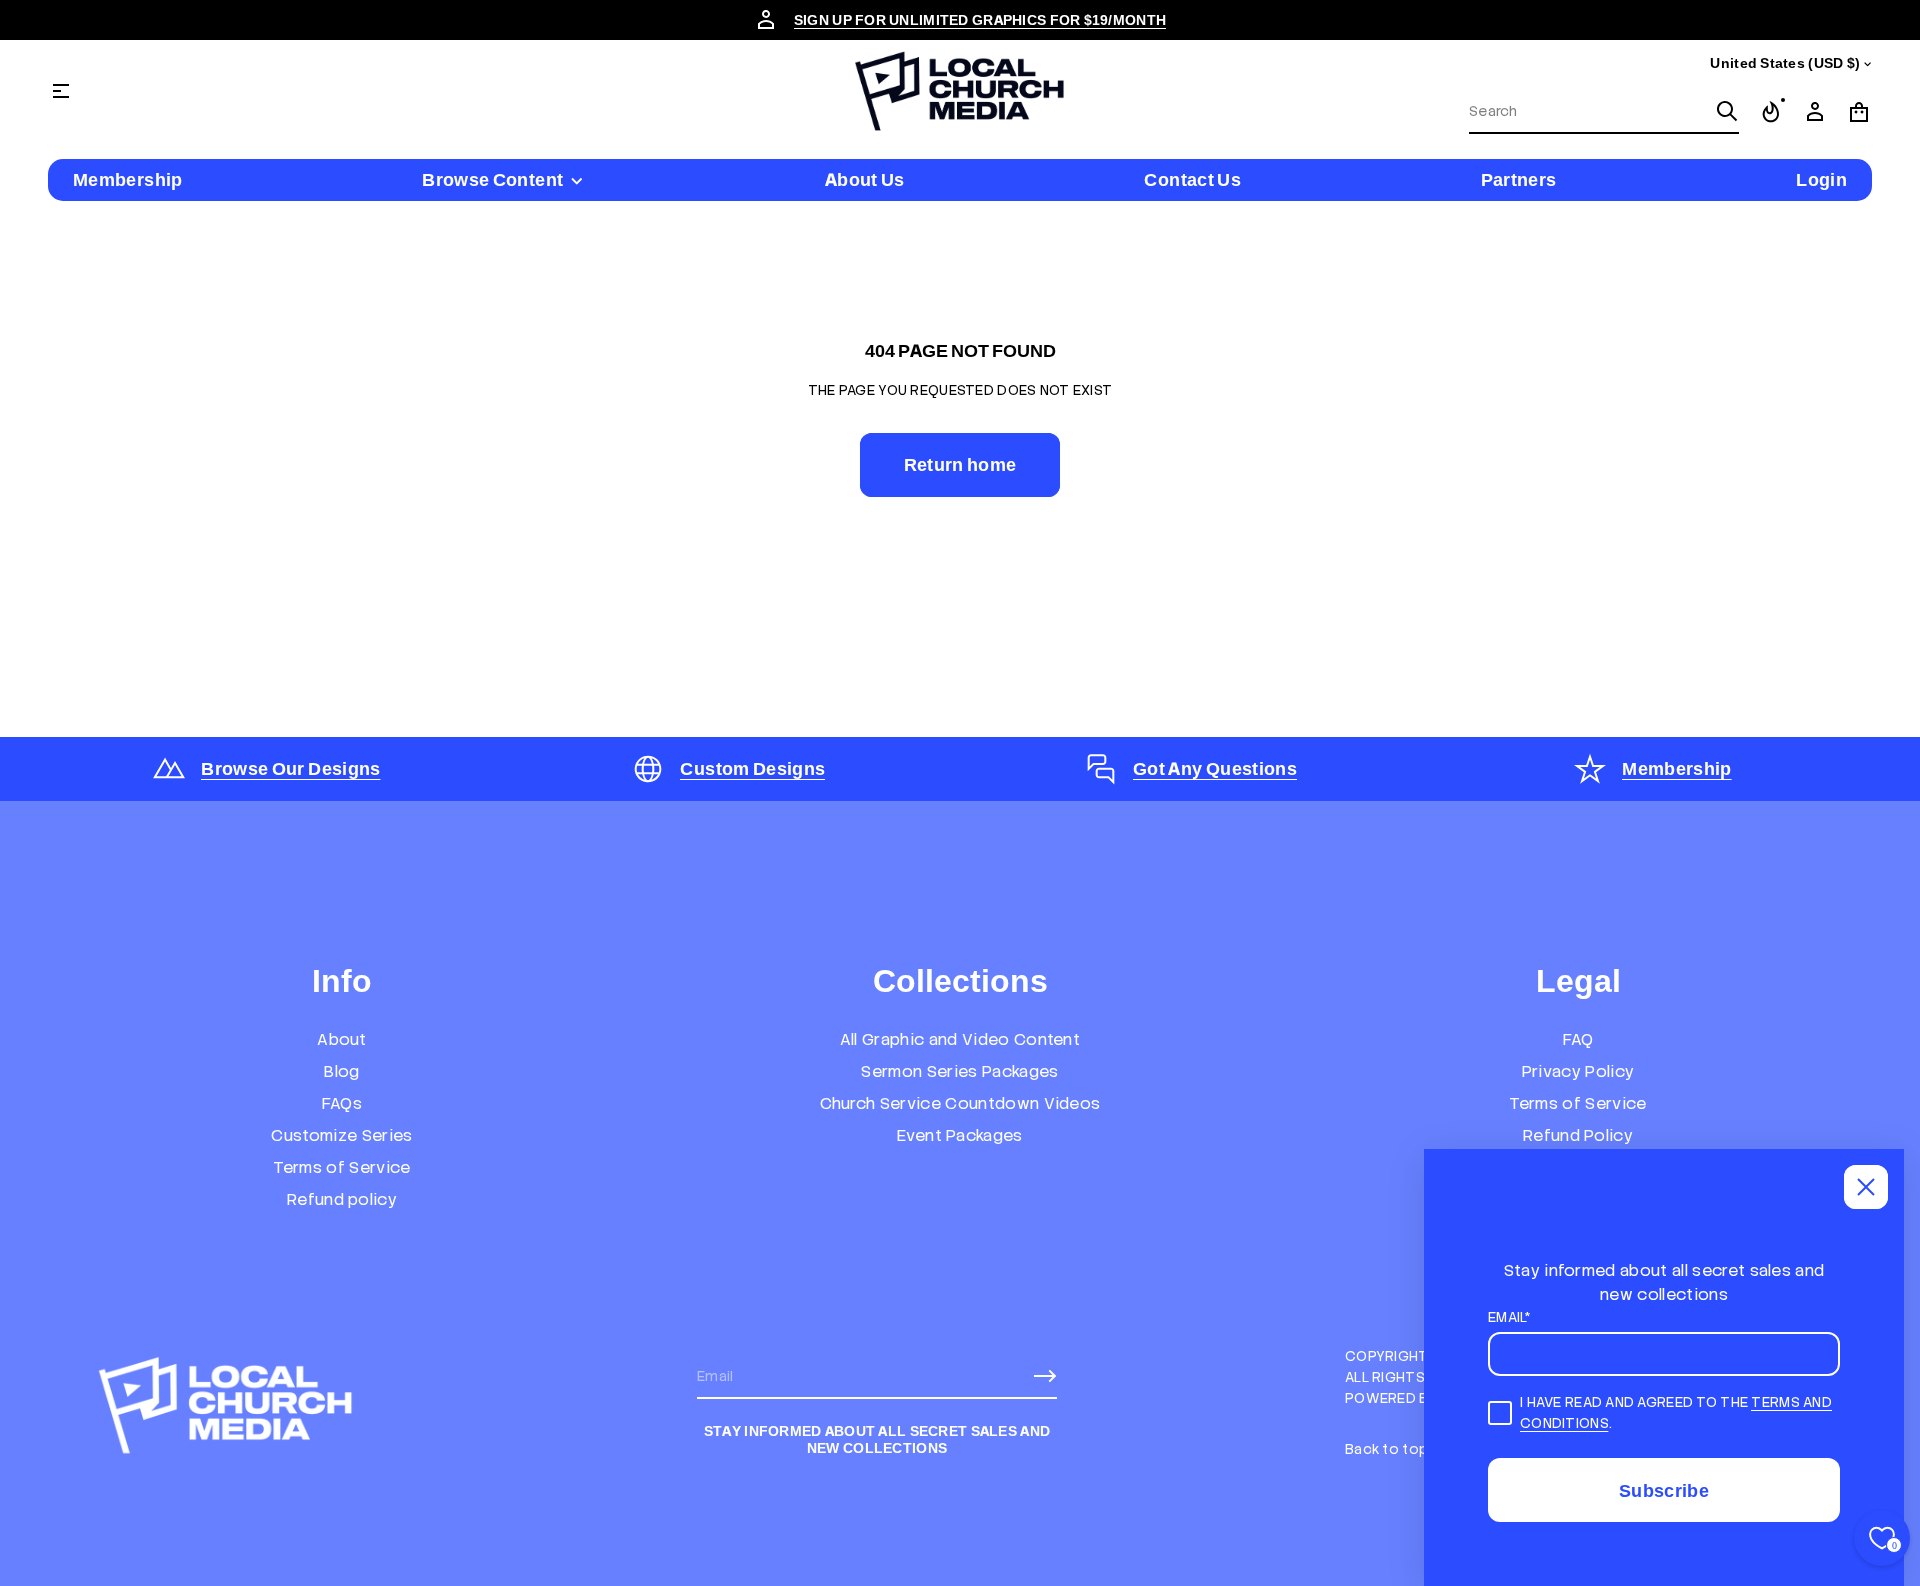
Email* (1510, 1317)
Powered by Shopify (1422, 1398)
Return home (960, 464)
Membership (1677, 768)
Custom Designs (752, 768)
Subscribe (1664, 1490)
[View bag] (1859, 112)
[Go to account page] (1815, 112)
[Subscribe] (1045, 1376)
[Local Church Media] (960, 91)
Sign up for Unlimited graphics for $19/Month (980, 20)
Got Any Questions (1215, 768)
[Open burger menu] (61, 91)
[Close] (1866, 1187)
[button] (1604, 112)
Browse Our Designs (290, 768)
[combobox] (1588, 111)
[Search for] (1727, 111)
